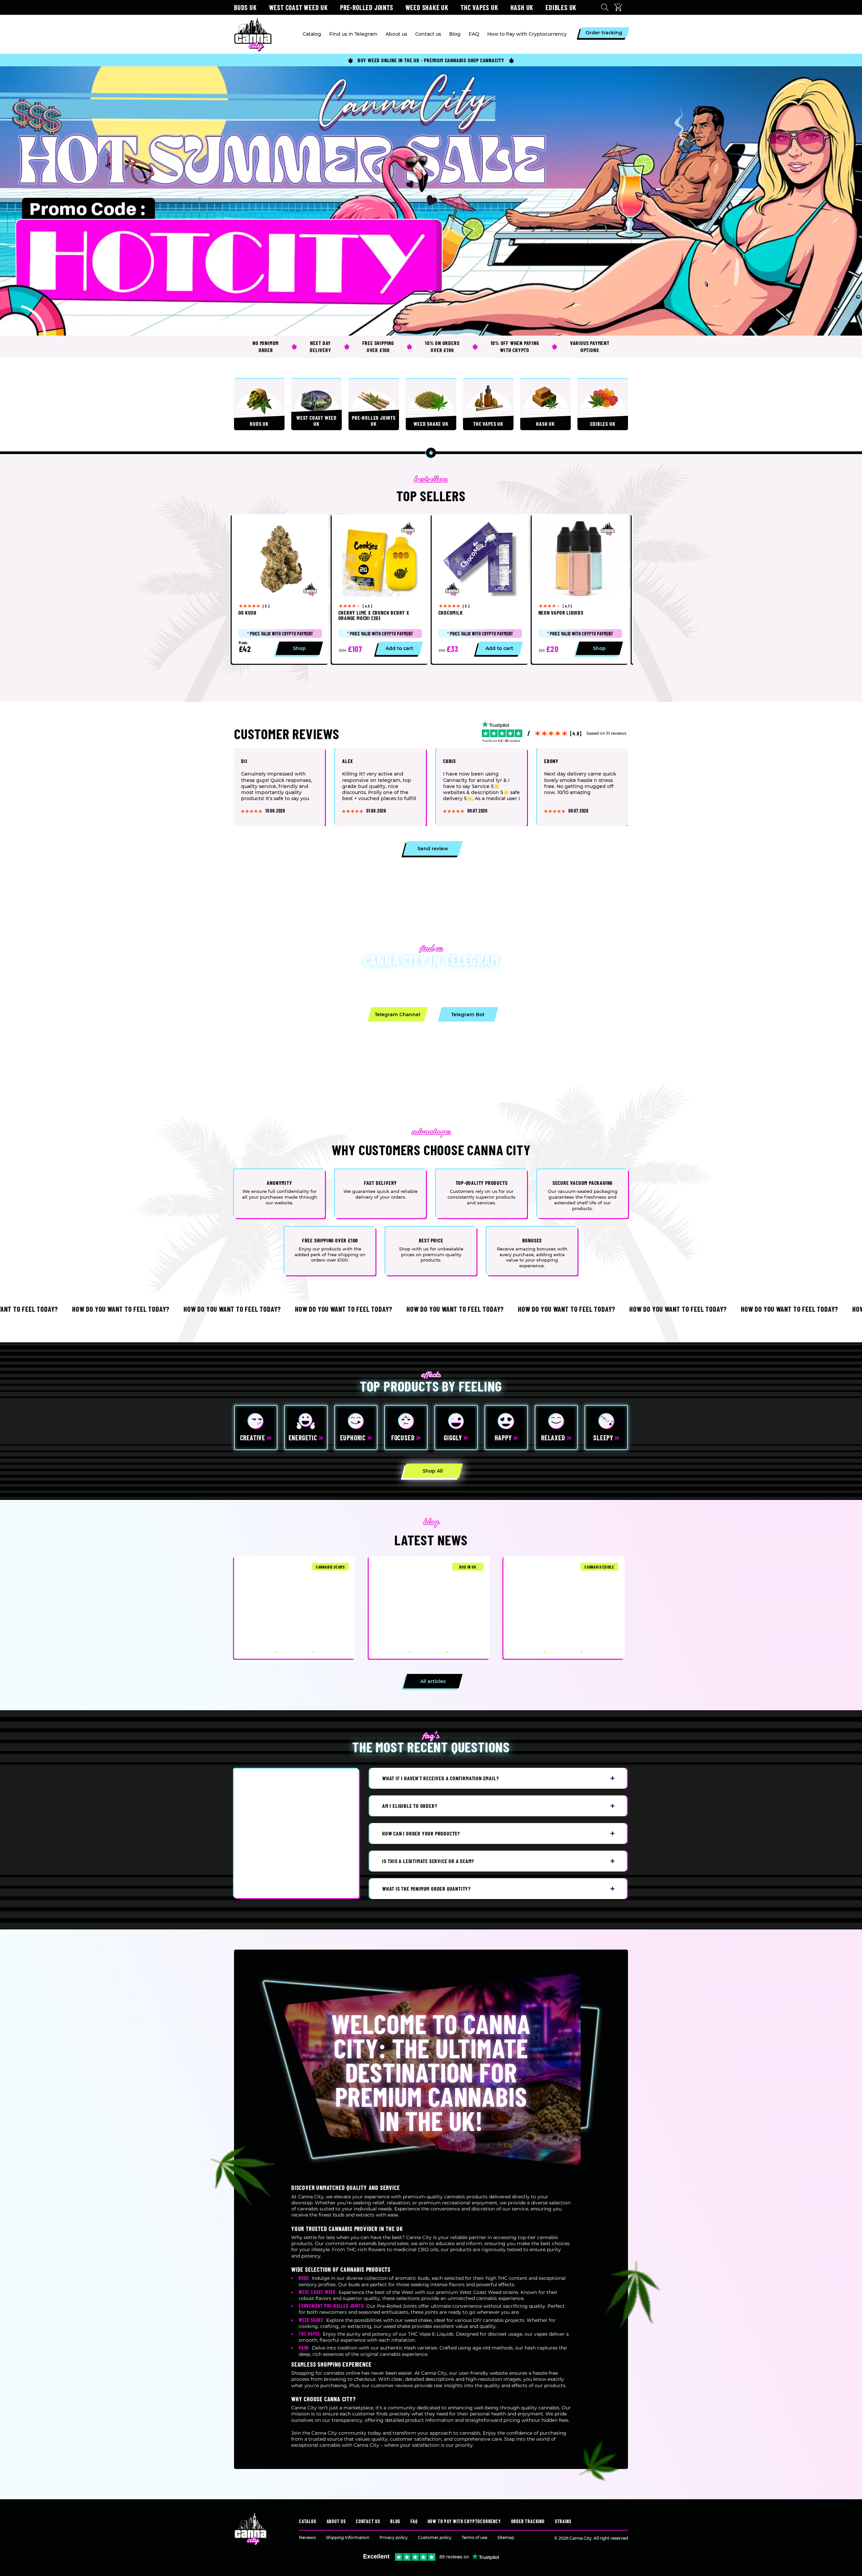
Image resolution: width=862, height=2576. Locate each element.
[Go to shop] (431, 201)
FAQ (414, 2521)
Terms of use (474, 2537)
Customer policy (435, 2537)
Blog (395, 2521)
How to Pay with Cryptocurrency (464, 2521)
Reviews (307, 2537)
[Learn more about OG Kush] (280, 589)
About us (336, 2521)
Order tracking (528, 2521)
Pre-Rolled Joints (367, 7)
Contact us (368, 2521)
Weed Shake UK (427, 7)
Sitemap (506, 2537)
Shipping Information (348, 2537)
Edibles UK (561, 7)
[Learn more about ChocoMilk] (480, 589)
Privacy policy (394, 2537)
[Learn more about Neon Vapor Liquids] (580, 589)
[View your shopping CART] (620, 7)
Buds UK (245, 7)
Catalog (308, 2521)
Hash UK (522, 7)
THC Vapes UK (479, 7)
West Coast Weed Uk (299, 7)
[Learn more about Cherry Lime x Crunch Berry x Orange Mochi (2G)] (380, 589)
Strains (563, 2521)
